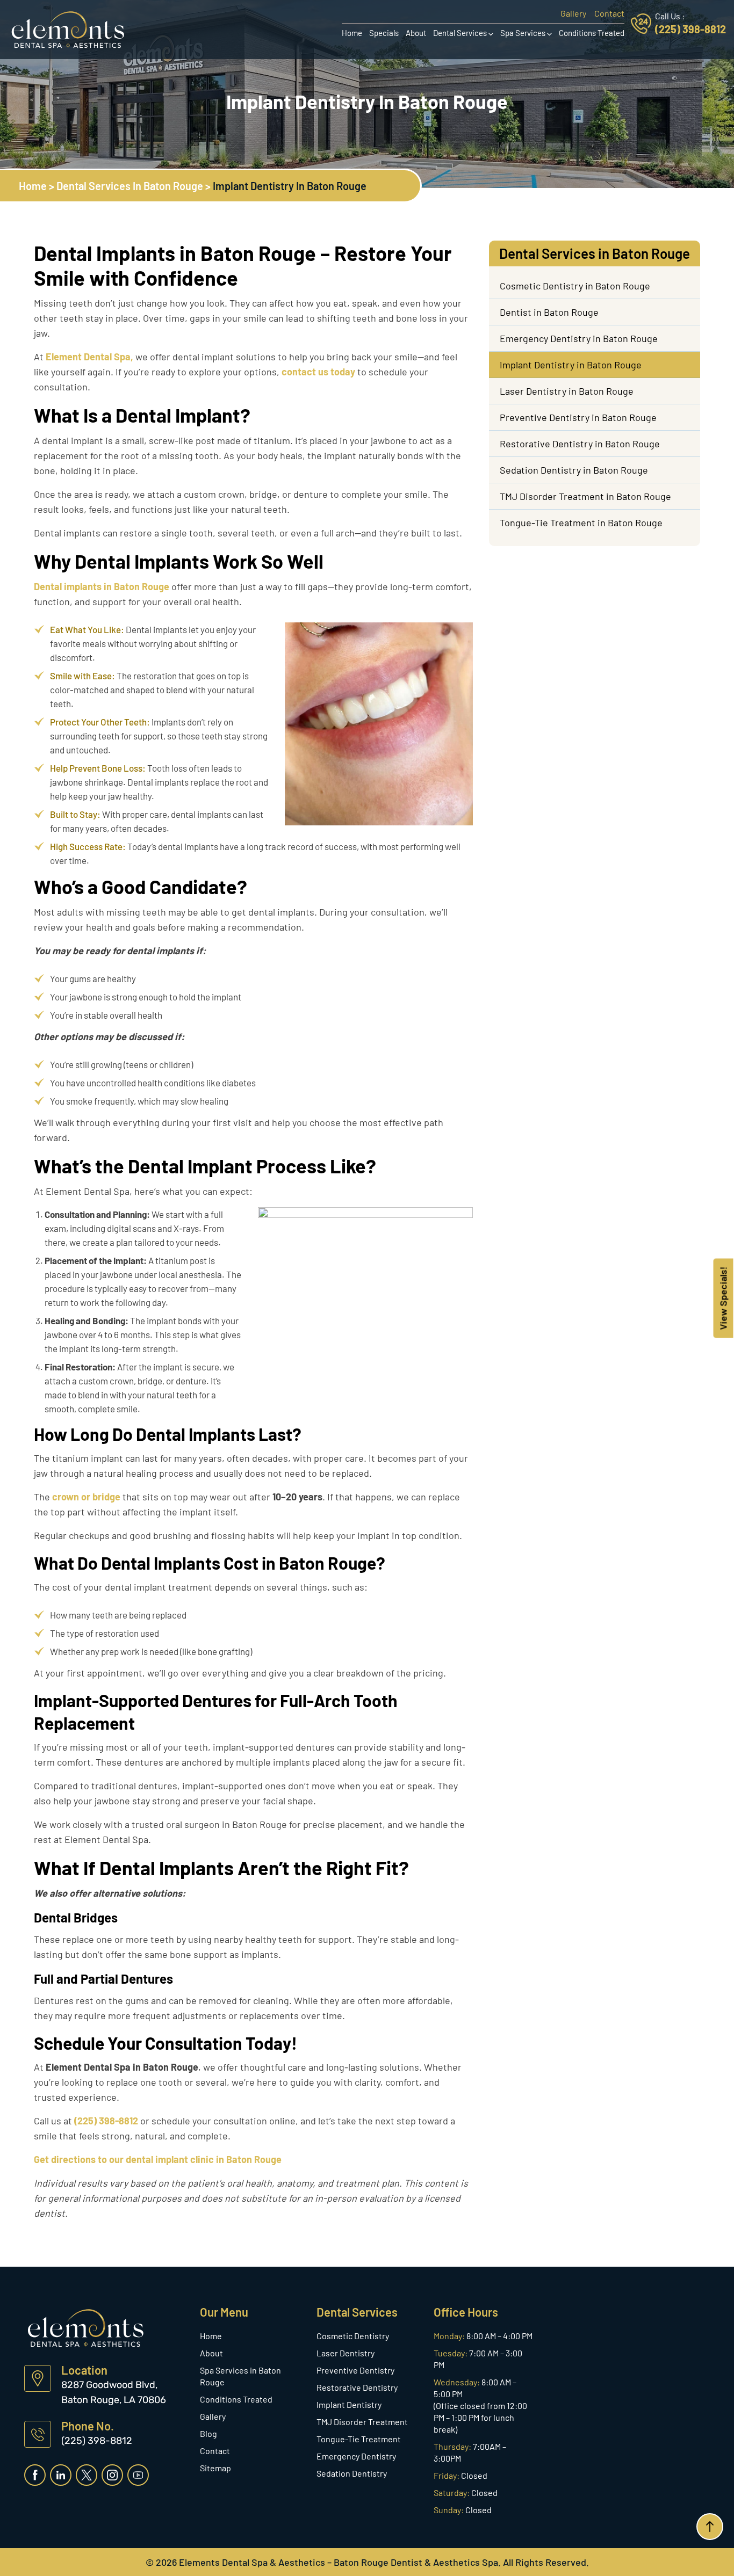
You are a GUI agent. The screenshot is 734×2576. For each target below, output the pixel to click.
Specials (384, 33)
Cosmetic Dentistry (353, 2336)
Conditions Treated (592, 33)
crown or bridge (86, 1497)
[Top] (710, 2527)
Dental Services (460, 33)
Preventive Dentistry (355, 2370)
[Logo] (68, 28)
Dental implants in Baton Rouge (102, 586)
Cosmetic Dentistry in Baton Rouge (575, 286)
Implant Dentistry (349, 2404)
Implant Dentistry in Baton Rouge (571, 365)
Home (352, 33)
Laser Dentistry (346, 2353)
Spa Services (523, 33)
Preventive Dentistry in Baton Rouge (578, 417)
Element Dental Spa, (89, 357)
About (416, 33)
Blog (208, 2433)
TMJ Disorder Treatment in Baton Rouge (585, 496)
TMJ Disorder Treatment (362, 2422)
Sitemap (215, 2468)
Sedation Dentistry (352, 2473)
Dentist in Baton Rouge (549, 312)
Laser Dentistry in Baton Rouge (567, 391)
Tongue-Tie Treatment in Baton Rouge (581, 523)
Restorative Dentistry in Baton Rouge (580, 444)
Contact (609, 13)
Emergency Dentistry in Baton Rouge (579, 338)
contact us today (318, 372)
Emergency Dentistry (356, 2456)
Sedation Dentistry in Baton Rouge (574, 470)
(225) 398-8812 (690, 29)
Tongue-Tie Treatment (359, 2439)
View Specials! (723, 1298)
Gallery (573, 13)
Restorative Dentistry (357, 2387)
